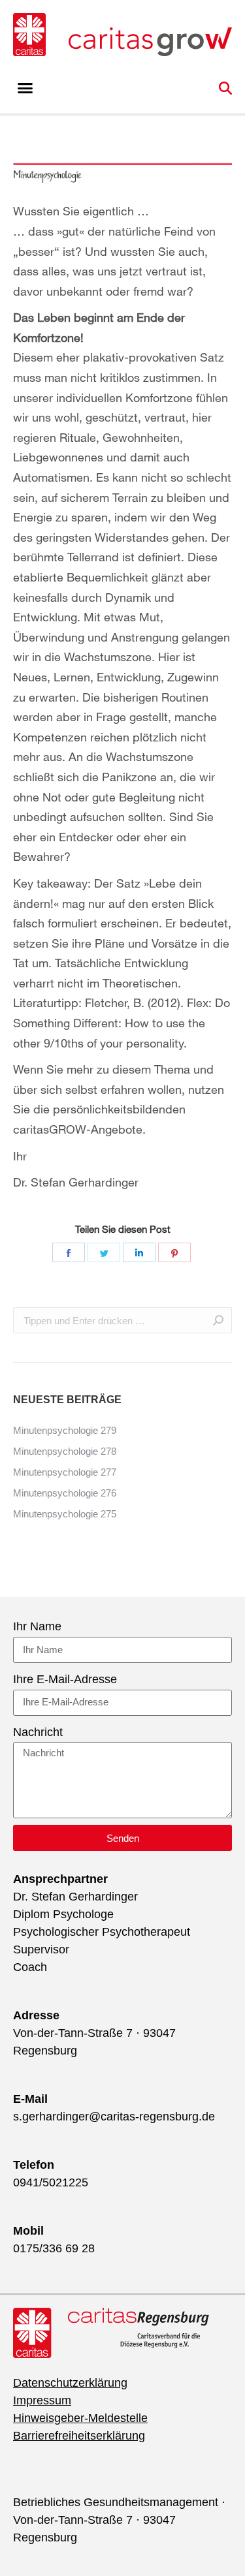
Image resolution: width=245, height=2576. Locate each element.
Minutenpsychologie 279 (65, 1430)
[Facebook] (69, 1252)
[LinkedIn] (139, 1252)
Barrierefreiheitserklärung (79, 2436)
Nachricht (38, 1732)
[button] (25, 88)
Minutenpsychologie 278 (65, 1451)
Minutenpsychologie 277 (65, 1472)
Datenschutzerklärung (70, 2383)
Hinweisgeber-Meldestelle (80, 2418)
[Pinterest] (174, 1252)
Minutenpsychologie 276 (65, 1493)
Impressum (42, 2400)
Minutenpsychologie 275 (65, 1514)
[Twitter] (104, 1252)
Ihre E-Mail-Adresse (65, 1679)
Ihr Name (37, 1626)
